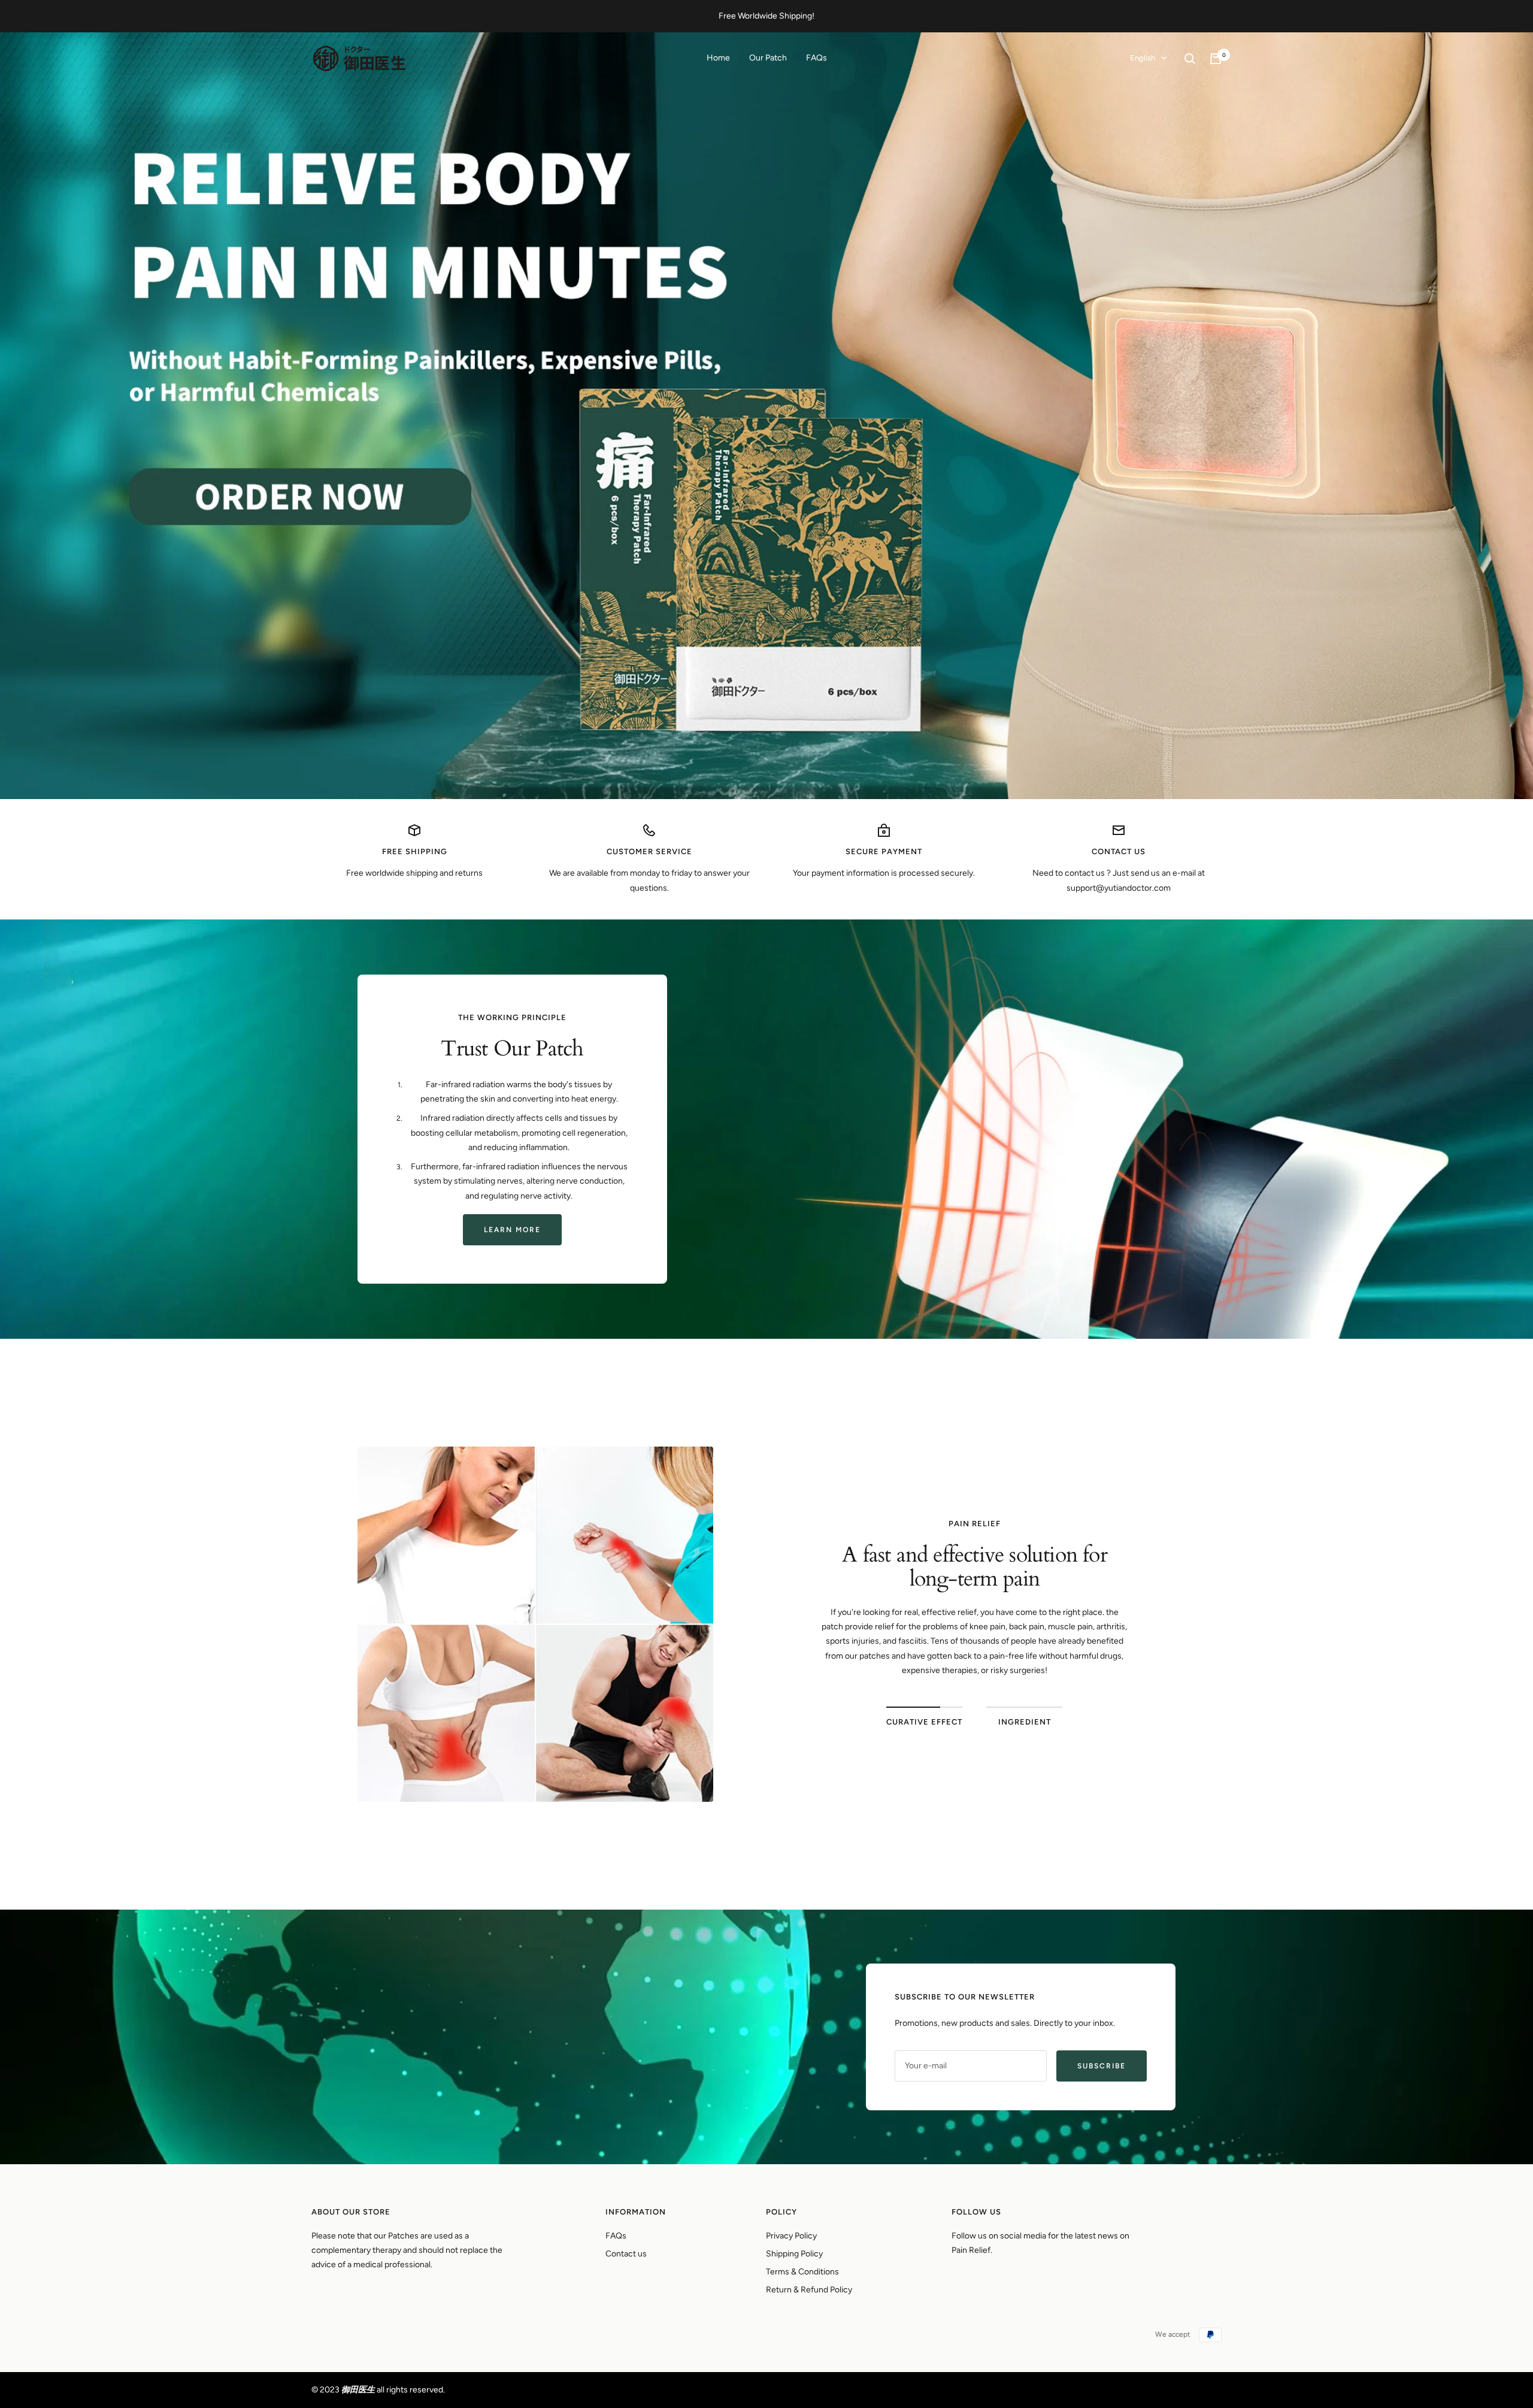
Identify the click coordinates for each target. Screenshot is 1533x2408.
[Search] (1190, 59)
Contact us (626, 2254)
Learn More (512, 1230)
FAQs (817, 58)
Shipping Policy (794, 2254)
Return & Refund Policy (809, 2290)
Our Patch (768, 58)
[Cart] (1216, 59)
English (1143, 58)
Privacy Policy (791, 2236)
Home (718, 58)
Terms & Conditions (802, 2272)
